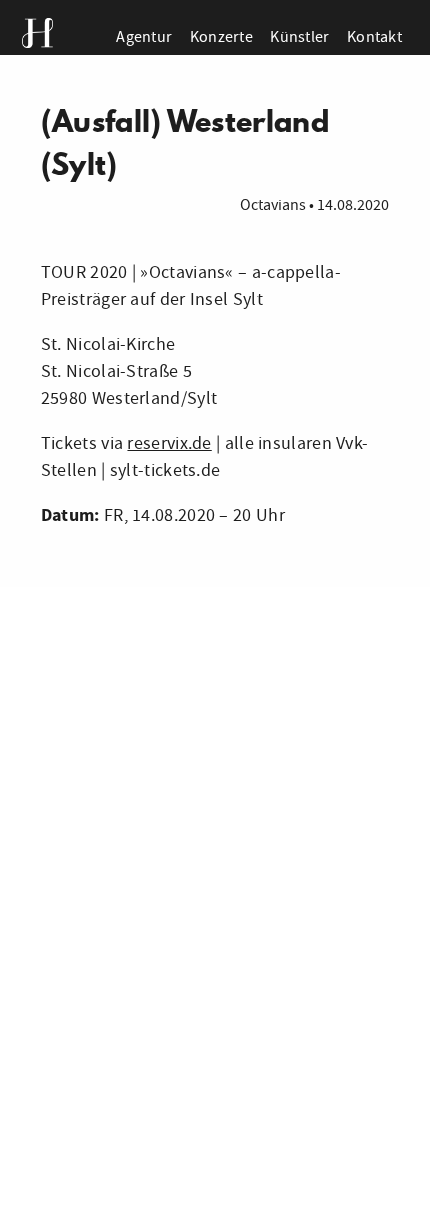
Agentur (144, 36)
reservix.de (169, 443)
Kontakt (374, 36)
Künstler (299, 36)
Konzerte (221, 36)
